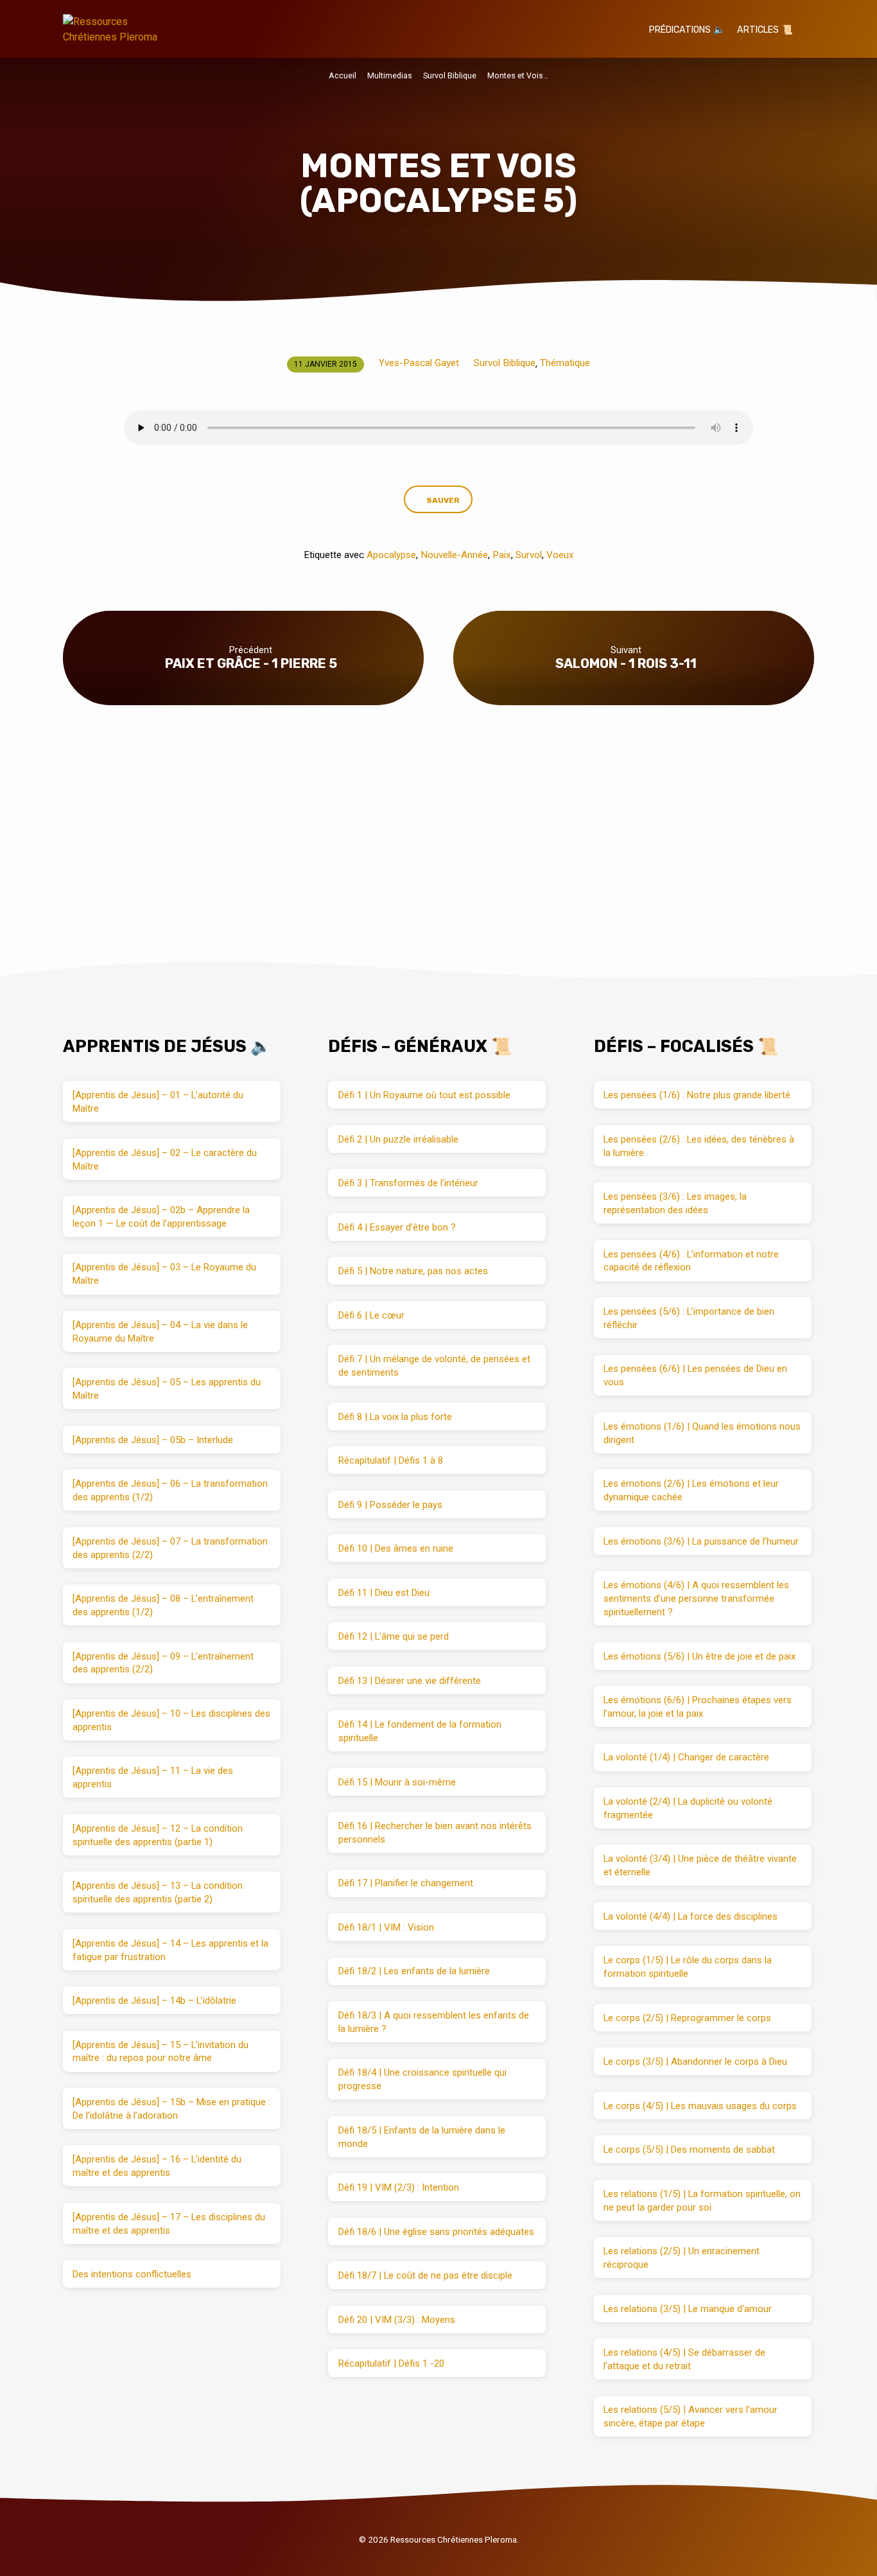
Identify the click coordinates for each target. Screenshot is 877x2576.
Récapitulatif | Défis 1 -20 (391, 2363)
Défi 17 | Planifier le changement (406, 1883)
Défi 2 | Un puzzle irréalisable (398, 1139)
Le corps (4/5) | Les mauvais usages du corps (700, 2106)
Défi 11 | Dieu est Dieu (384, 1593)
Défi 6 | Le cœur (371, 1315)
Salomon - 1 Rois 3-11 (626, 663)
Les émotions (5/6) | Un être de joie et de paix (699, 1656)
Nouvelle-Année (454, 555)
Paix (502, 555)
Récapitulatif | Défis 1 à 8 (391, 1460)
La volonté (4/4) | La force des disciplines (690, 1916)
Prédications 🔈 (687, 30)
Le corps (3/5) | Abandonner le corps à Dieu (695, 2062)
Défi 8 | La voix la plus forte (395, 1417)
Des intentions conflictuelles (132, 2274)
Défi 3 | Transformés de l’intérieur (408, 1183)
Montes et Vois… (518, 75)
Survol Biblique (450, 75)
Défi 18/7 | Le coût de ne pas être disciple (425, 2275)
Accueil (343, 75)
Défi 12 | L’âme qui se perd (394, 1636)
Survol (529, 555)
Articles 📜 (765, 30)
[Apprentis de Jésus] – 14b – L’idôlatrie (154, 2001)
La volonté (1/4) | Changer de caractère (686, 1757)
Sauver (443, 500)
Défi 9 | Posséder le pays (390, 1505)
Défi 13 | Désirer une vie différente (410, 1681)
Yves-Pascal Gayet (419, 363)
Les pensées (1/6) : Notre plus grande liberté (697, 1095)
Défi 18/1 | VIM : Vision (386, 1927)
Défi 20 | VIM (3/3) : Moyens (397, 2320)
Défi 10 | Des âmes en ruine (396, 1548)
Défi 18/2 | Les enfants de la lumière (414, 1971)
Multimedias (390, 75)
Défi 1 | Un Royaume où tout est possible (424, 1095)
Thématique (565, 363)
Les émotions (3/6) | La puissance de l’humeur (701, 1541)
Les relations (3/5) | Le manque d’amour (688, 2309)
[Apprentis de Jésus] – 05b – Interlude (153, 1440)
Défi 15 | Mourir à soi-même (397, 1782)
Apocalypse (391, 555)
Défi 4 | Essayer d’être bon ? (397, 1227)
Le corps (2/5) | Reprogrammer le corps (687, 2018)
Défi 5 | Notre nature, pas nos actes (413, 1271)
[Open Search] (809, 30)
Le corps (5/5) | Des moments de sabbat (689, 2150)
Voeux (560, 555)
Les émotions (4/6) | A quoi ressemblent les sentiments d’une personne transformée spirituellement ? (696, 1599)
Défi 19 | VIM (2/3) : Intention (399, 2187)
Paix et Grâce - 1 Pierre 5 (251, 663)
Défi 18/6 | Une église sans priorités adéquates (436, 2232)
